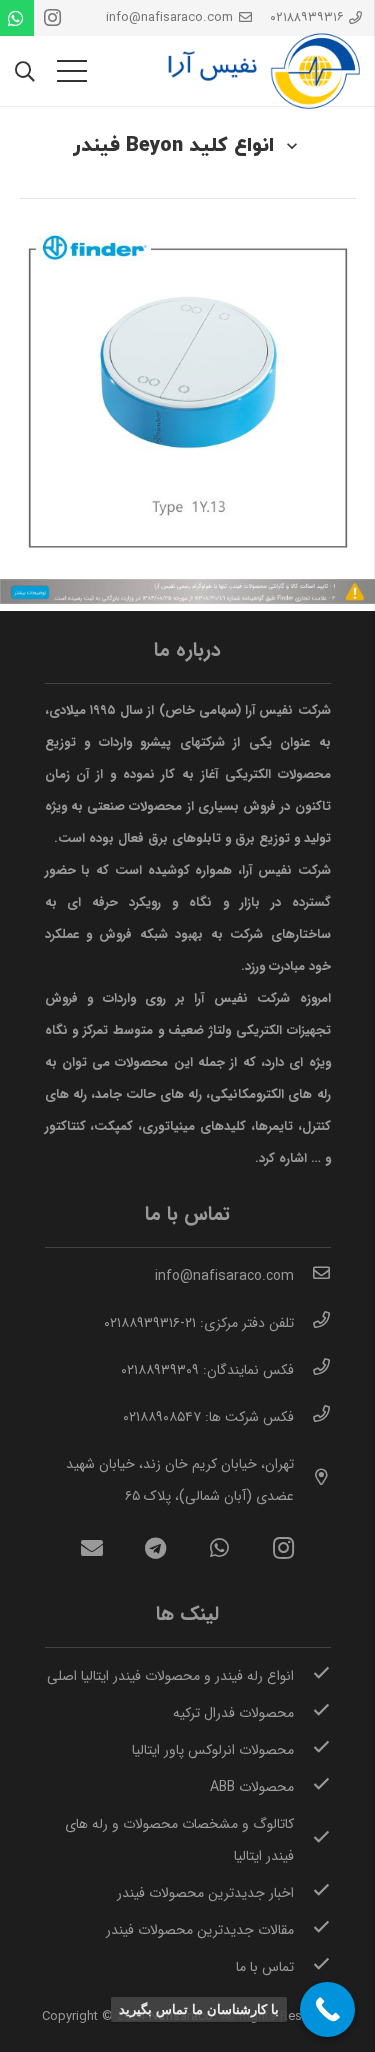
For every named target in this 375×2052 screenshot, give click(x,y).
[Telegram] (155, 1548)
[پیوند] (264, 71)
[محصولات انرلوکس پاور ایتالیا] (312, 1750)
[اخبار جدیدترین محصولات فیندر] (312, 1893)
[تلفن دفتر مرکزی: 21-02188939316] (312, 1323)
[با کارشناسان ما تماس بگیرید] (327, 2009)
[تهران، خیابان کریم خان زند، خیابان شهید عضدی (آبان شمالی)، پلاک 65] (312, 1480)
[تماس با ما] (312, 1967)
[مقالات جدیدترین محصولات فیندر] (312, 1930)
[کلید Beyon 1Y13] (188, 398)
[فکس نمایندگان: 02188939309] (312, 1370)
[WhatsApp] (219, 1548)
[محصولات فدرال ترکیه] (312, 1713)
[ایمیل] (91, 1548)
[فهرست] (72, 71)
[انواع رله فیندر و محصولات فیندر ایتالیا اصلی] (312, 1676)
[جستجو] (25, 71)
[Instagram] (52, 18)
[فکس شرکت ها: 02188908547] (312, 1417)
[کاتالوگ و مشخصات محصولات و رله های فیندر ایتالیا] (312, 1840)
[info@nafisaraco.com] (312, 1276)
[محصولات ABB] (312, 1787)
